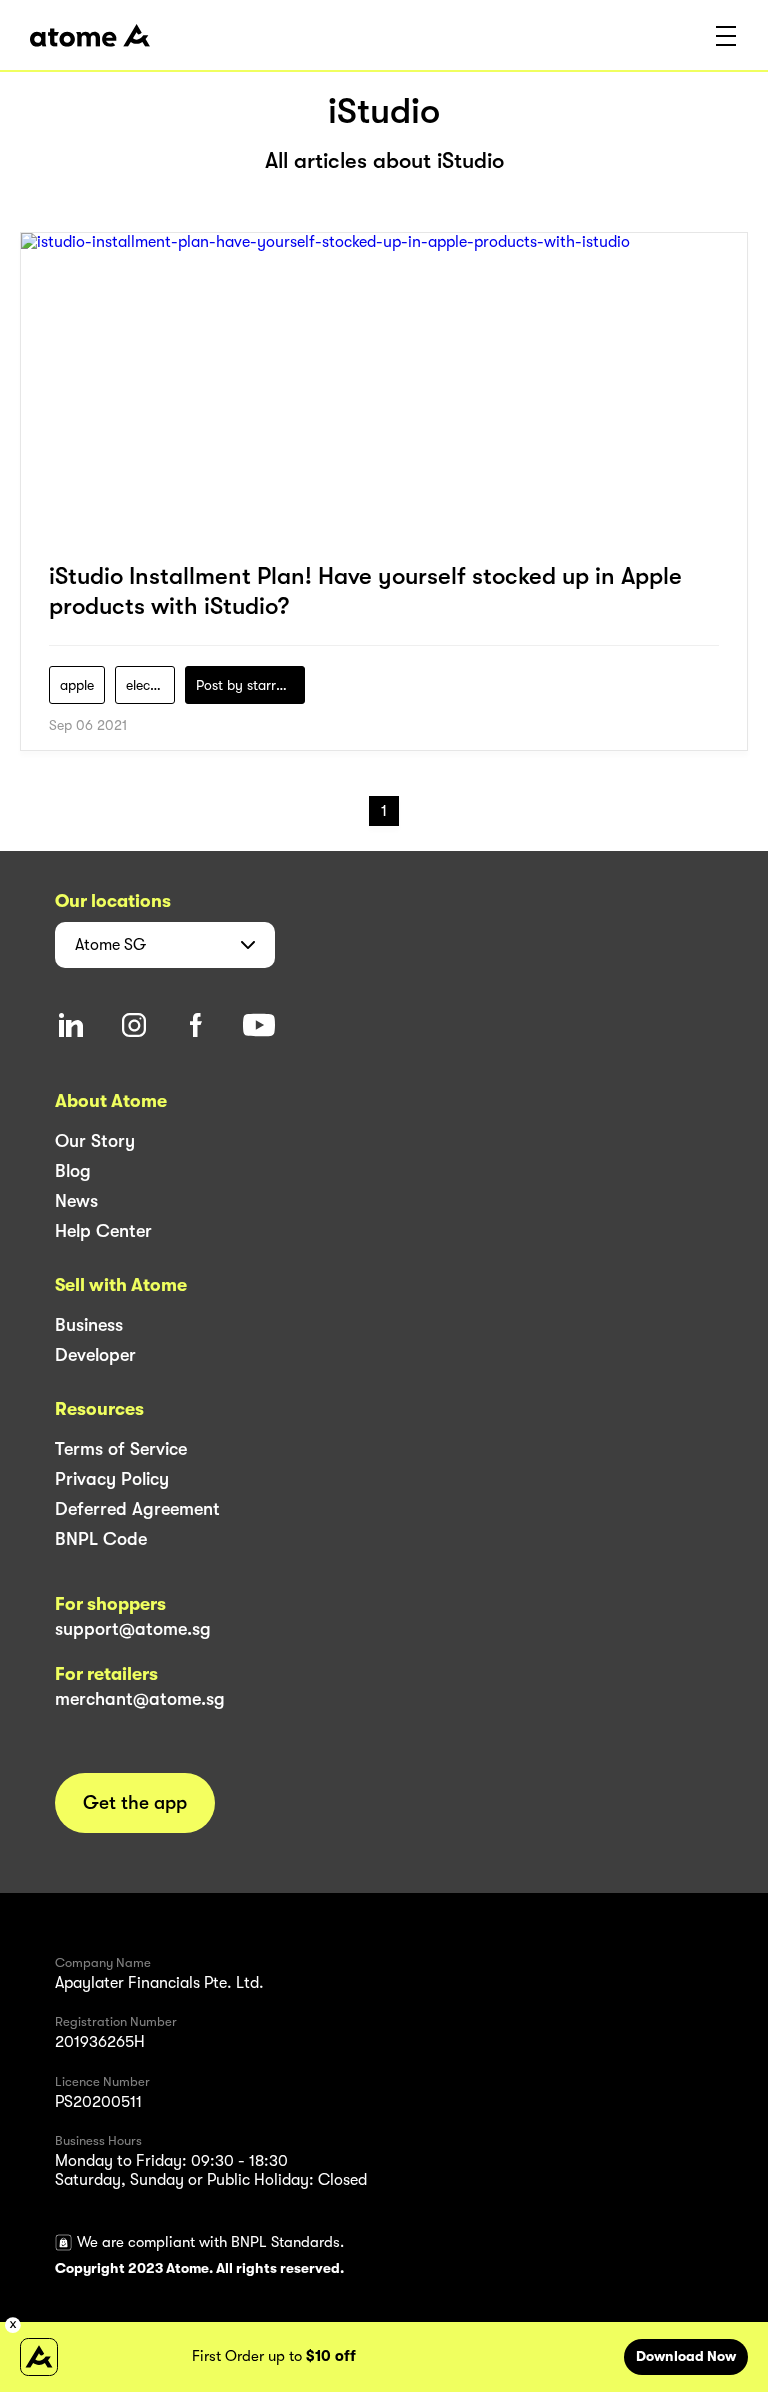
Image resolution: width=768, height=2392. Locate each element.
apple (77, 685)
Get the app (135, 1803)
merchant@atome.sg (140, 1699)
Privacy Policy (112, 1479)
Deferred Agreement (137, 1509)
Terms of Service (121, 1449)
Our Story (95, 1141)
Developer (95, 1355)
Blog (73, 1171)
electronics (150, 685)
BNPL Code (101, 1539)
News (76, 1201)
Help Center (103, 1231)
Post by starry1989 (250, 685)
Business (89, 1325)
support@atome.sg (133, 1629)
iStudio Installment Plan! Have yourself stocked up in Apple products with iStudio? (365, 591)
